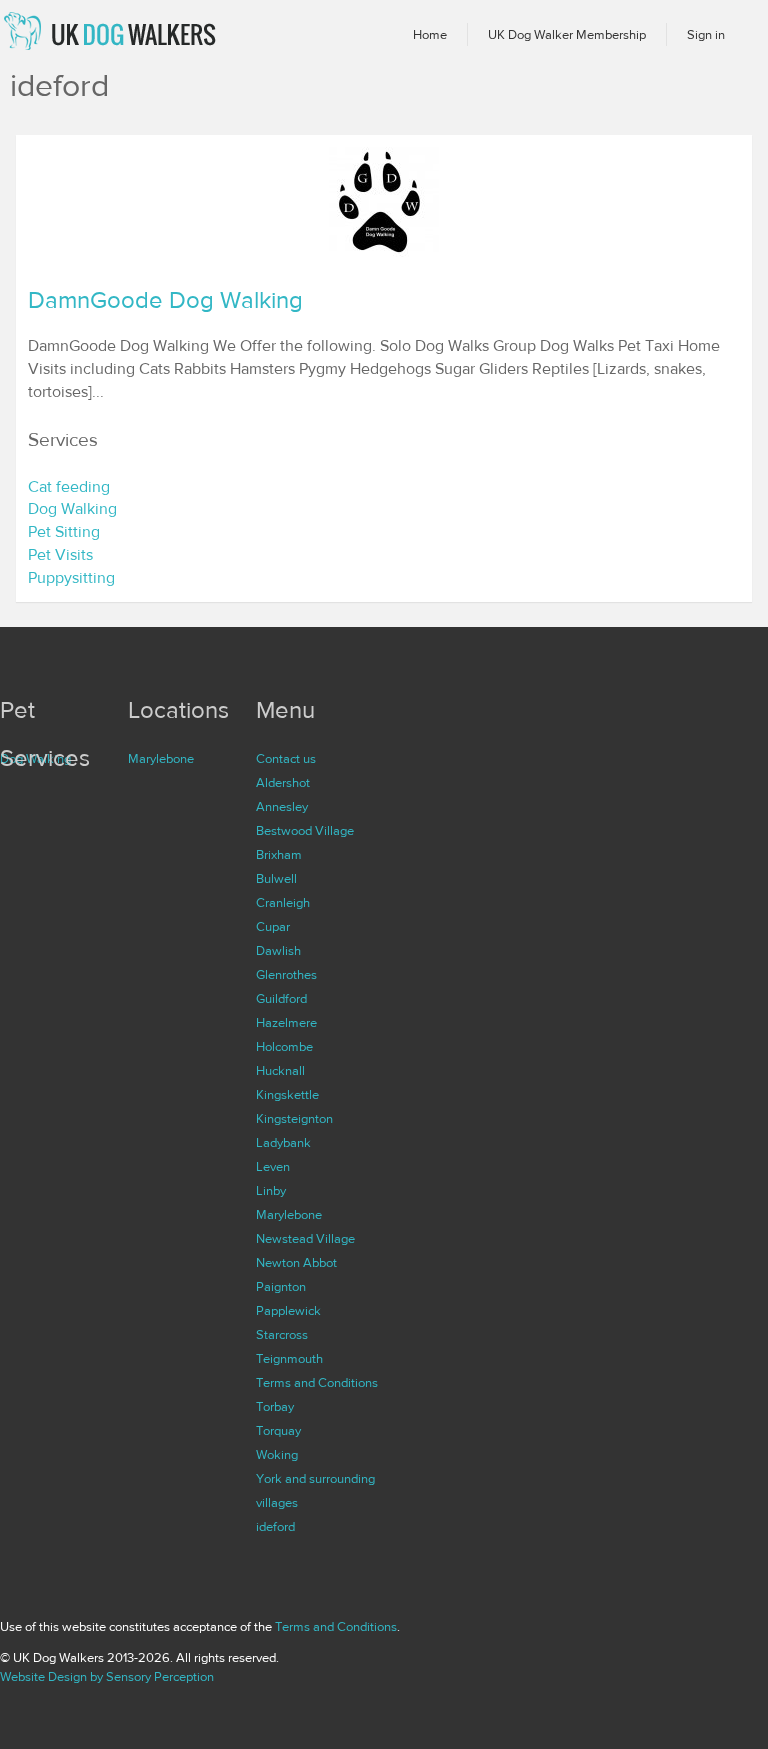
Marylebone (161, 759)
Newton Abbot (296, 1263)
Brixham (279, 855)
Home (430, 35)
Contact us (286, 759)
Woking (277, 1455)
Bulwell (276, 879)
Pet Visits (60, 555)
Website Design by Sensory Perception (107, 1677)
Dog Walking (72, 509)
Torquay (278, 1431)
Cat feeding (69, 487)
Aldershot (283, 783)
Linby (271, 1191)
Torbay (275, 1407)
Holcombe (284, 1047)
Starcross (282, 1335)
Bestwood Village (305, 831)
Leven (273, 1167)
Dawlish (278, 951)
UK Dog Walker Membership (567, 35)
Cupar (273, 927)
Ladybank (283, 1143)
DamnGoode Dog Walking (165, 300)
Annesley (282, 807)
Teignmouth (289, 1359)
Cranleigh (283, 903)
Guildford (281, 999)
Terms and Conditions (317, 1383)
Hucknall (280, 1071)
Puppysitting (71, 578)
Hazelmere (286, 1023)
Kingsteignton (294, 1119)
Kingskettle (287, 1095)
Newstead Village (305, 1239)
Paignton (281, 1287)
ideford (275, 1527)
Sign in (706, 35)
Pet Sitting (64, 532)
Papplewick (288, 1311)
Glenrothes (286, 975)
